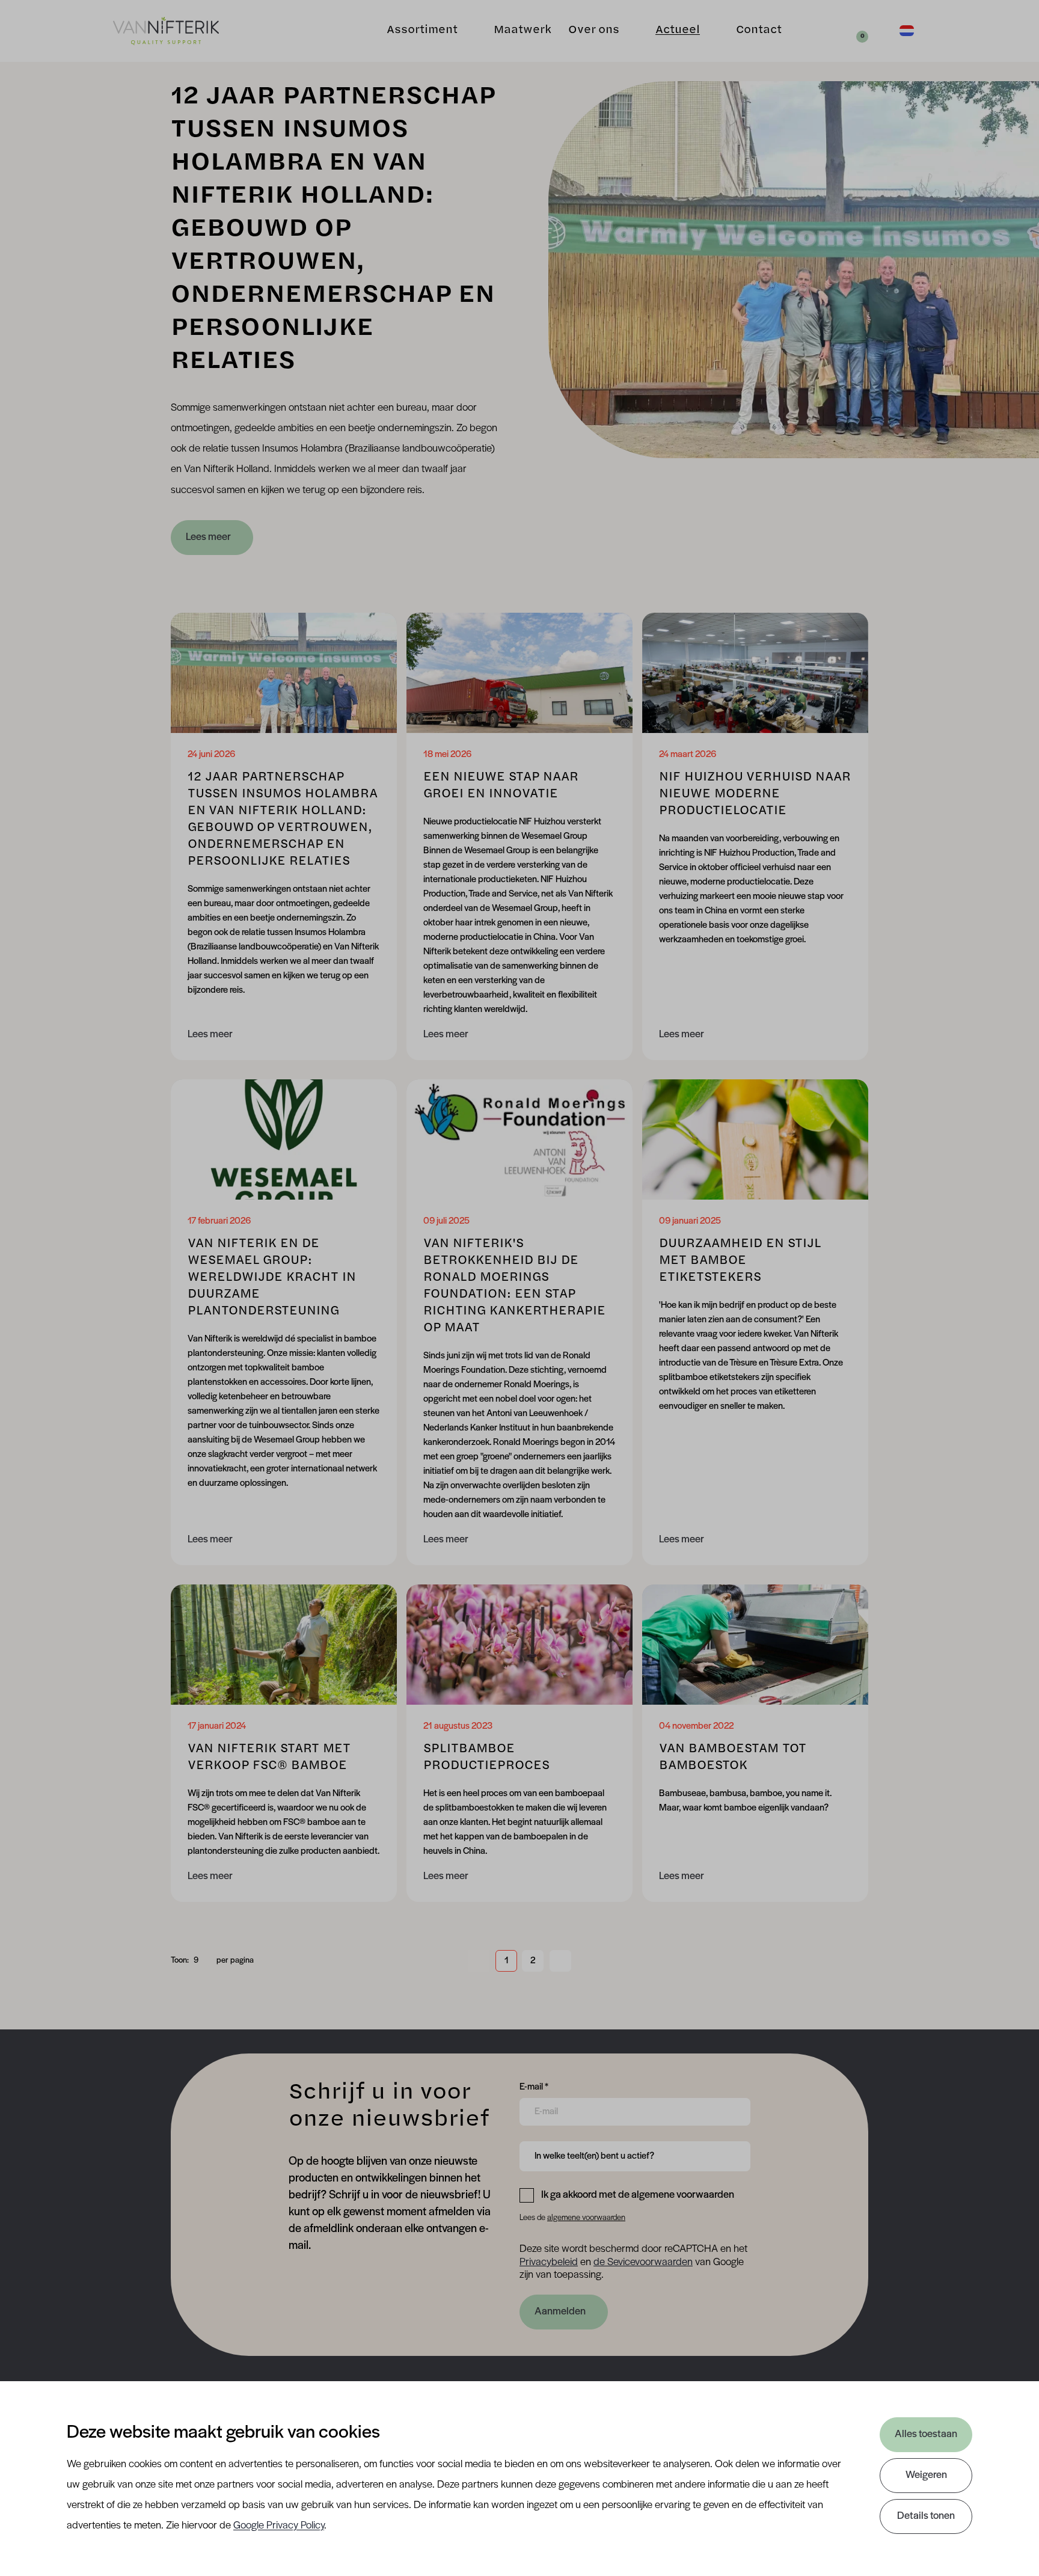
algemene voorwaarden (586, 2218)
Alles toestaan (926, 2435)
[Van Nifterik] (166, 31)
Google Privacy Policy (279, 2526)
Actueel (678, 31)
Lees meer (208, 538)
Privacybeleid (549, 2263)
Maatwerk (523, 31)
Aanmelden (560, 2312)
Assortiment (422, 31)
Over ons (594, 31)
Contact (759, 31)
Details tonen (926, 2516)
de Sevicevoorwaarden (643, 2263)
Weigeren (926, 2476)
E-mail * (534, 2087)
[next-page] (560, 1961)
